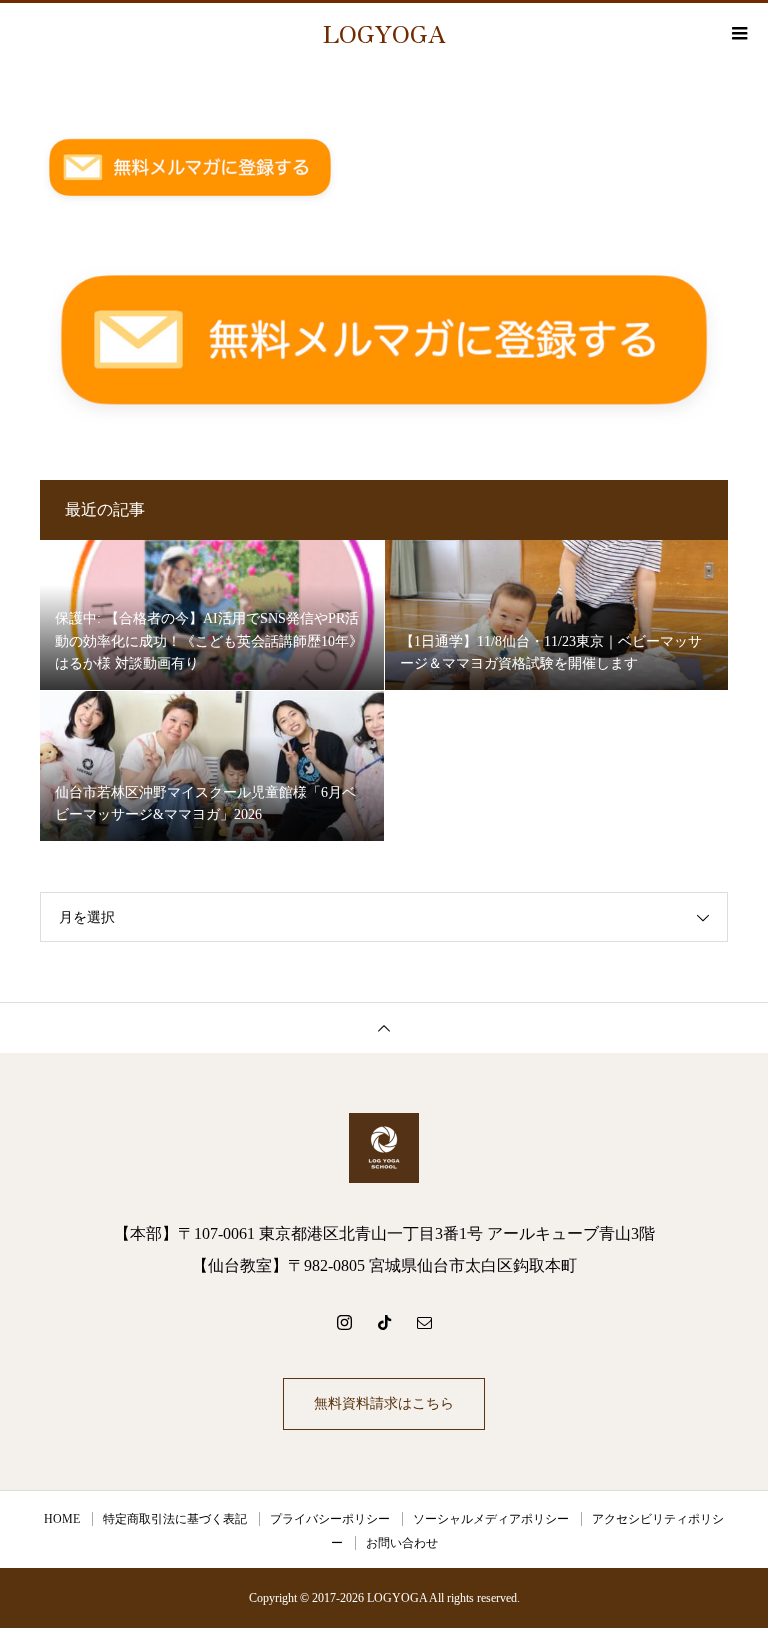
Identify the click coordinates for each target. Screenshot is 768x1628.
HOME (62, 1519)
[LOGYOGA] (384, 1148)
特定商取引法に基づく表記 (175, 1519)
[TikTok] (384, 1322)
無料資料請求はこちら (384, 1403)
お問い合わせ (402, 1543)
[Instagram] (344, 1322)
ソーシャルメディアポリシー (491, 1519)
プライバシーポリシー (330, 1519)
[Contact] (424, 1322)
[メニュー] (738, 33)
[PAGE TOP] (384, 1027)
